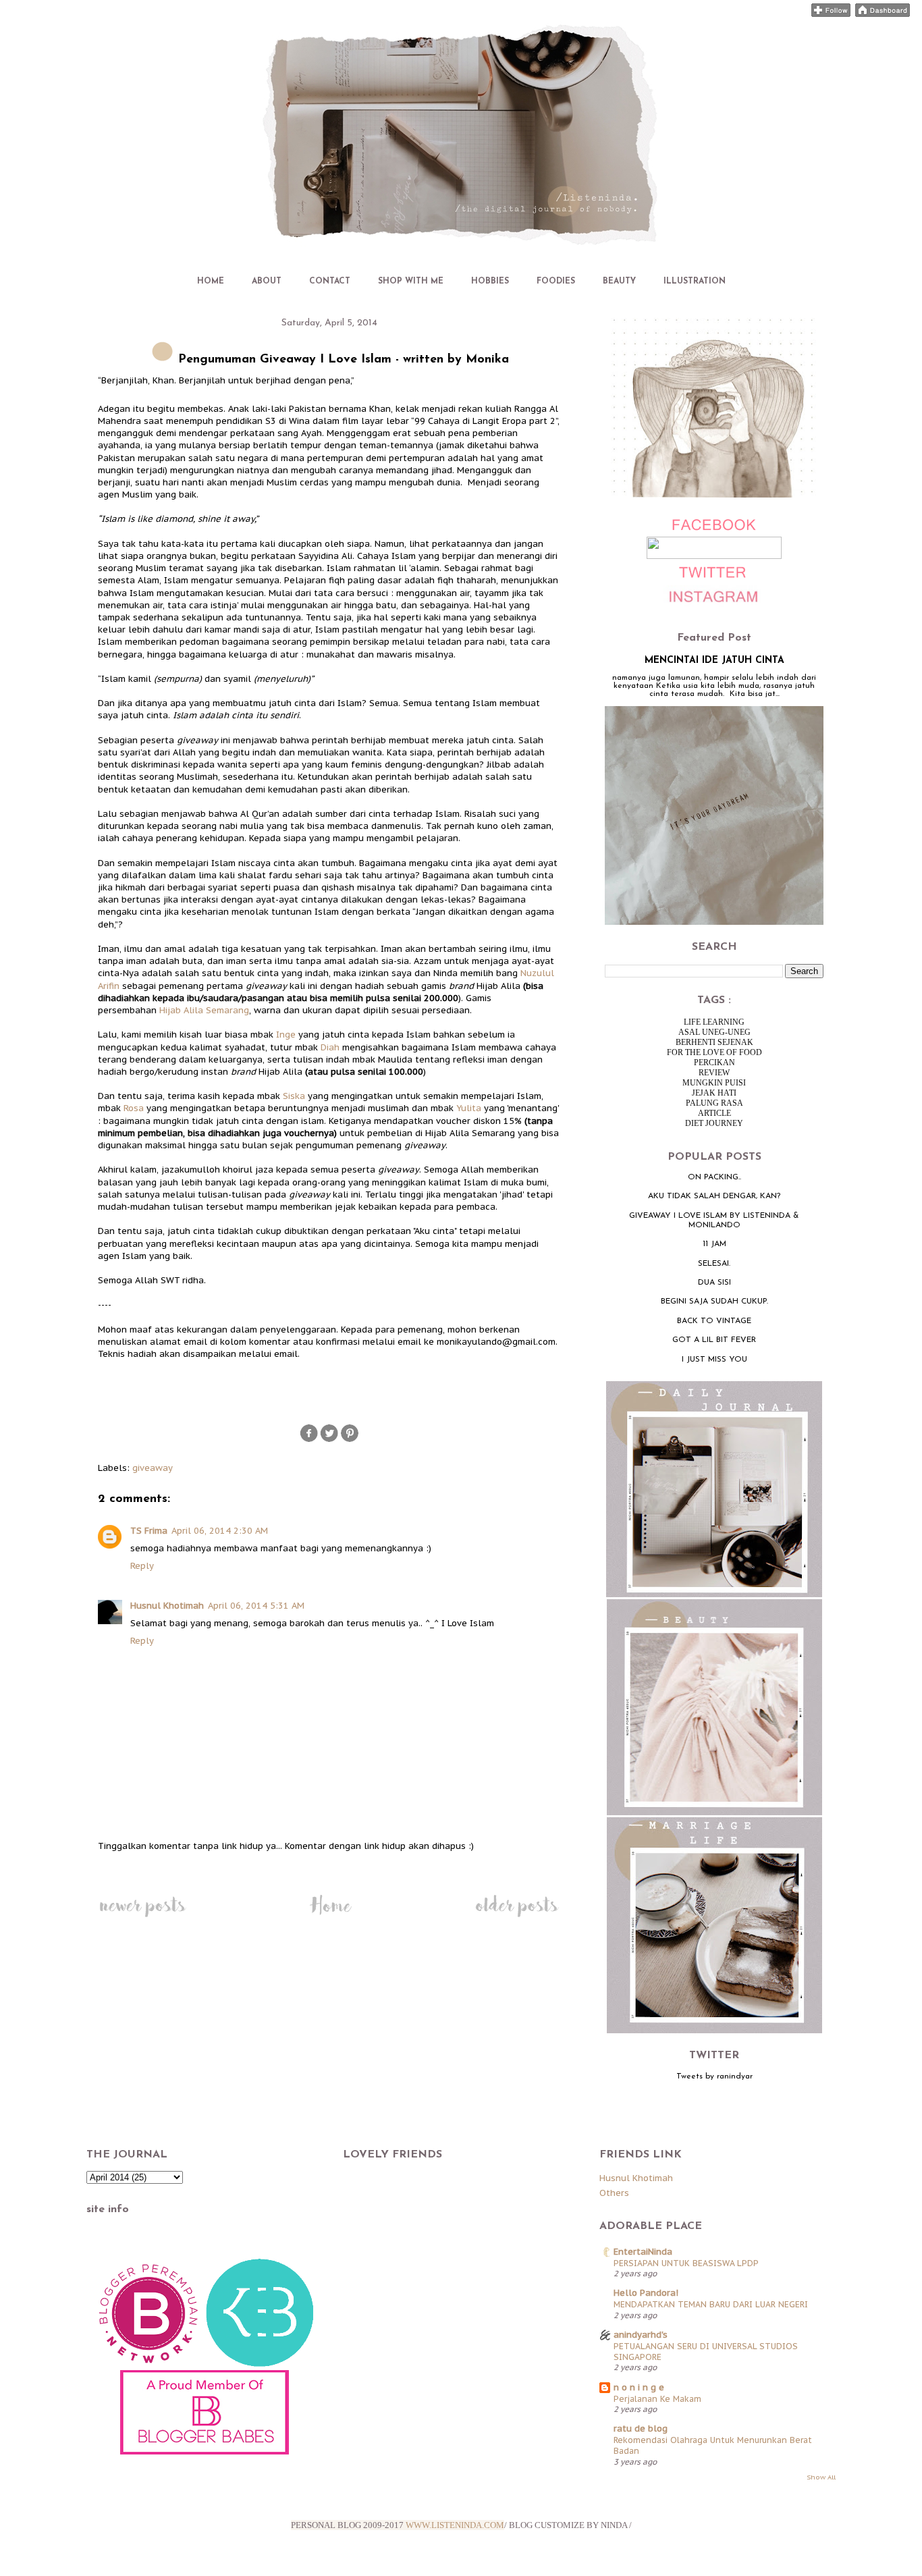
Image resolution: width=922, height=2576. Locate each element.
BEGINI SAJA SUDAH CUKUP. (714, 1302)
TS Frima (149, 1531)
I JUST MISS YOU (714, 1360)
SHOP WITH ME (411, 281)
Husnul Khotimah (167, 1606)
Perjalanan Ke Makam (657, 2398)
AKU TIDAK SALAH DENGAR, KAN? (714, 1196)
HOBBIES (490, 281)
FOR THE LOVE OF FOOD (714, 1052)
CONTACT (330, 281)
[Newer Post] (142, 1917)
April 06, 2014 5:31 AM (256, 1606)
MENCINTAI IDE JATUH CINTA (714, 661)
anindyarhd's (641, 2335)
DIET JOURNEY (714, 1123)
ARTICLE (714, 1113)
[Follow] (831, 14)
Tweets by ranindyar (714, 2076)
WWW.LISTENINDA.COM (455, 2525)
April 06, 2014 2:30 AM (220, 1531)
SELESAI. (714, 1264)
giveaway (153, 1468)
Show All (821, 2477)
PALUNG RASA (714, 1103)
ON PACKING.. (714, 1177)
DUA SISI (714, 1283)
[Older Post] (517, 1917)
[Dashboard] (883, 14)
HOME (211, 281)
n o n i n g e (639, 2387)
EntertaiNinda (643, 2252)
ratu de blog (641, 2429)
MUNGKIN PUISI (714, 1083)
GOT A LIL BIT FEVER (714, 1340)
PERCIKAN (714, 1063)
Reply (142, 1566)
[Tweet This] (329, 1440)
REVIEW (714, 1073)
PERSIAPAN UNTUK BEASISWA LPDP (686, 2263)
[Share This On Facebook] (309, 1440)
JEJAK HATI (714, 1093)
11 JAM (714, 1244)
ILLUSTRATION (695, 281)
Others (614, 2193)
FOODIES (556, 281)
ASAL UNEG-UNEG (714, 1032)
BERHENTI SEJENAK (714, 1042)
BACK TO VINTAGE (714, 1321)
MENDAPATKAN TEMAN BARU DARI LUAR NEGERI (711, 2304)
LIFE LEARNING (714, 1022)
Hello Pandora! (646, 2293)
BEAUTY (619, 281)
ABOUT (267, 281)
